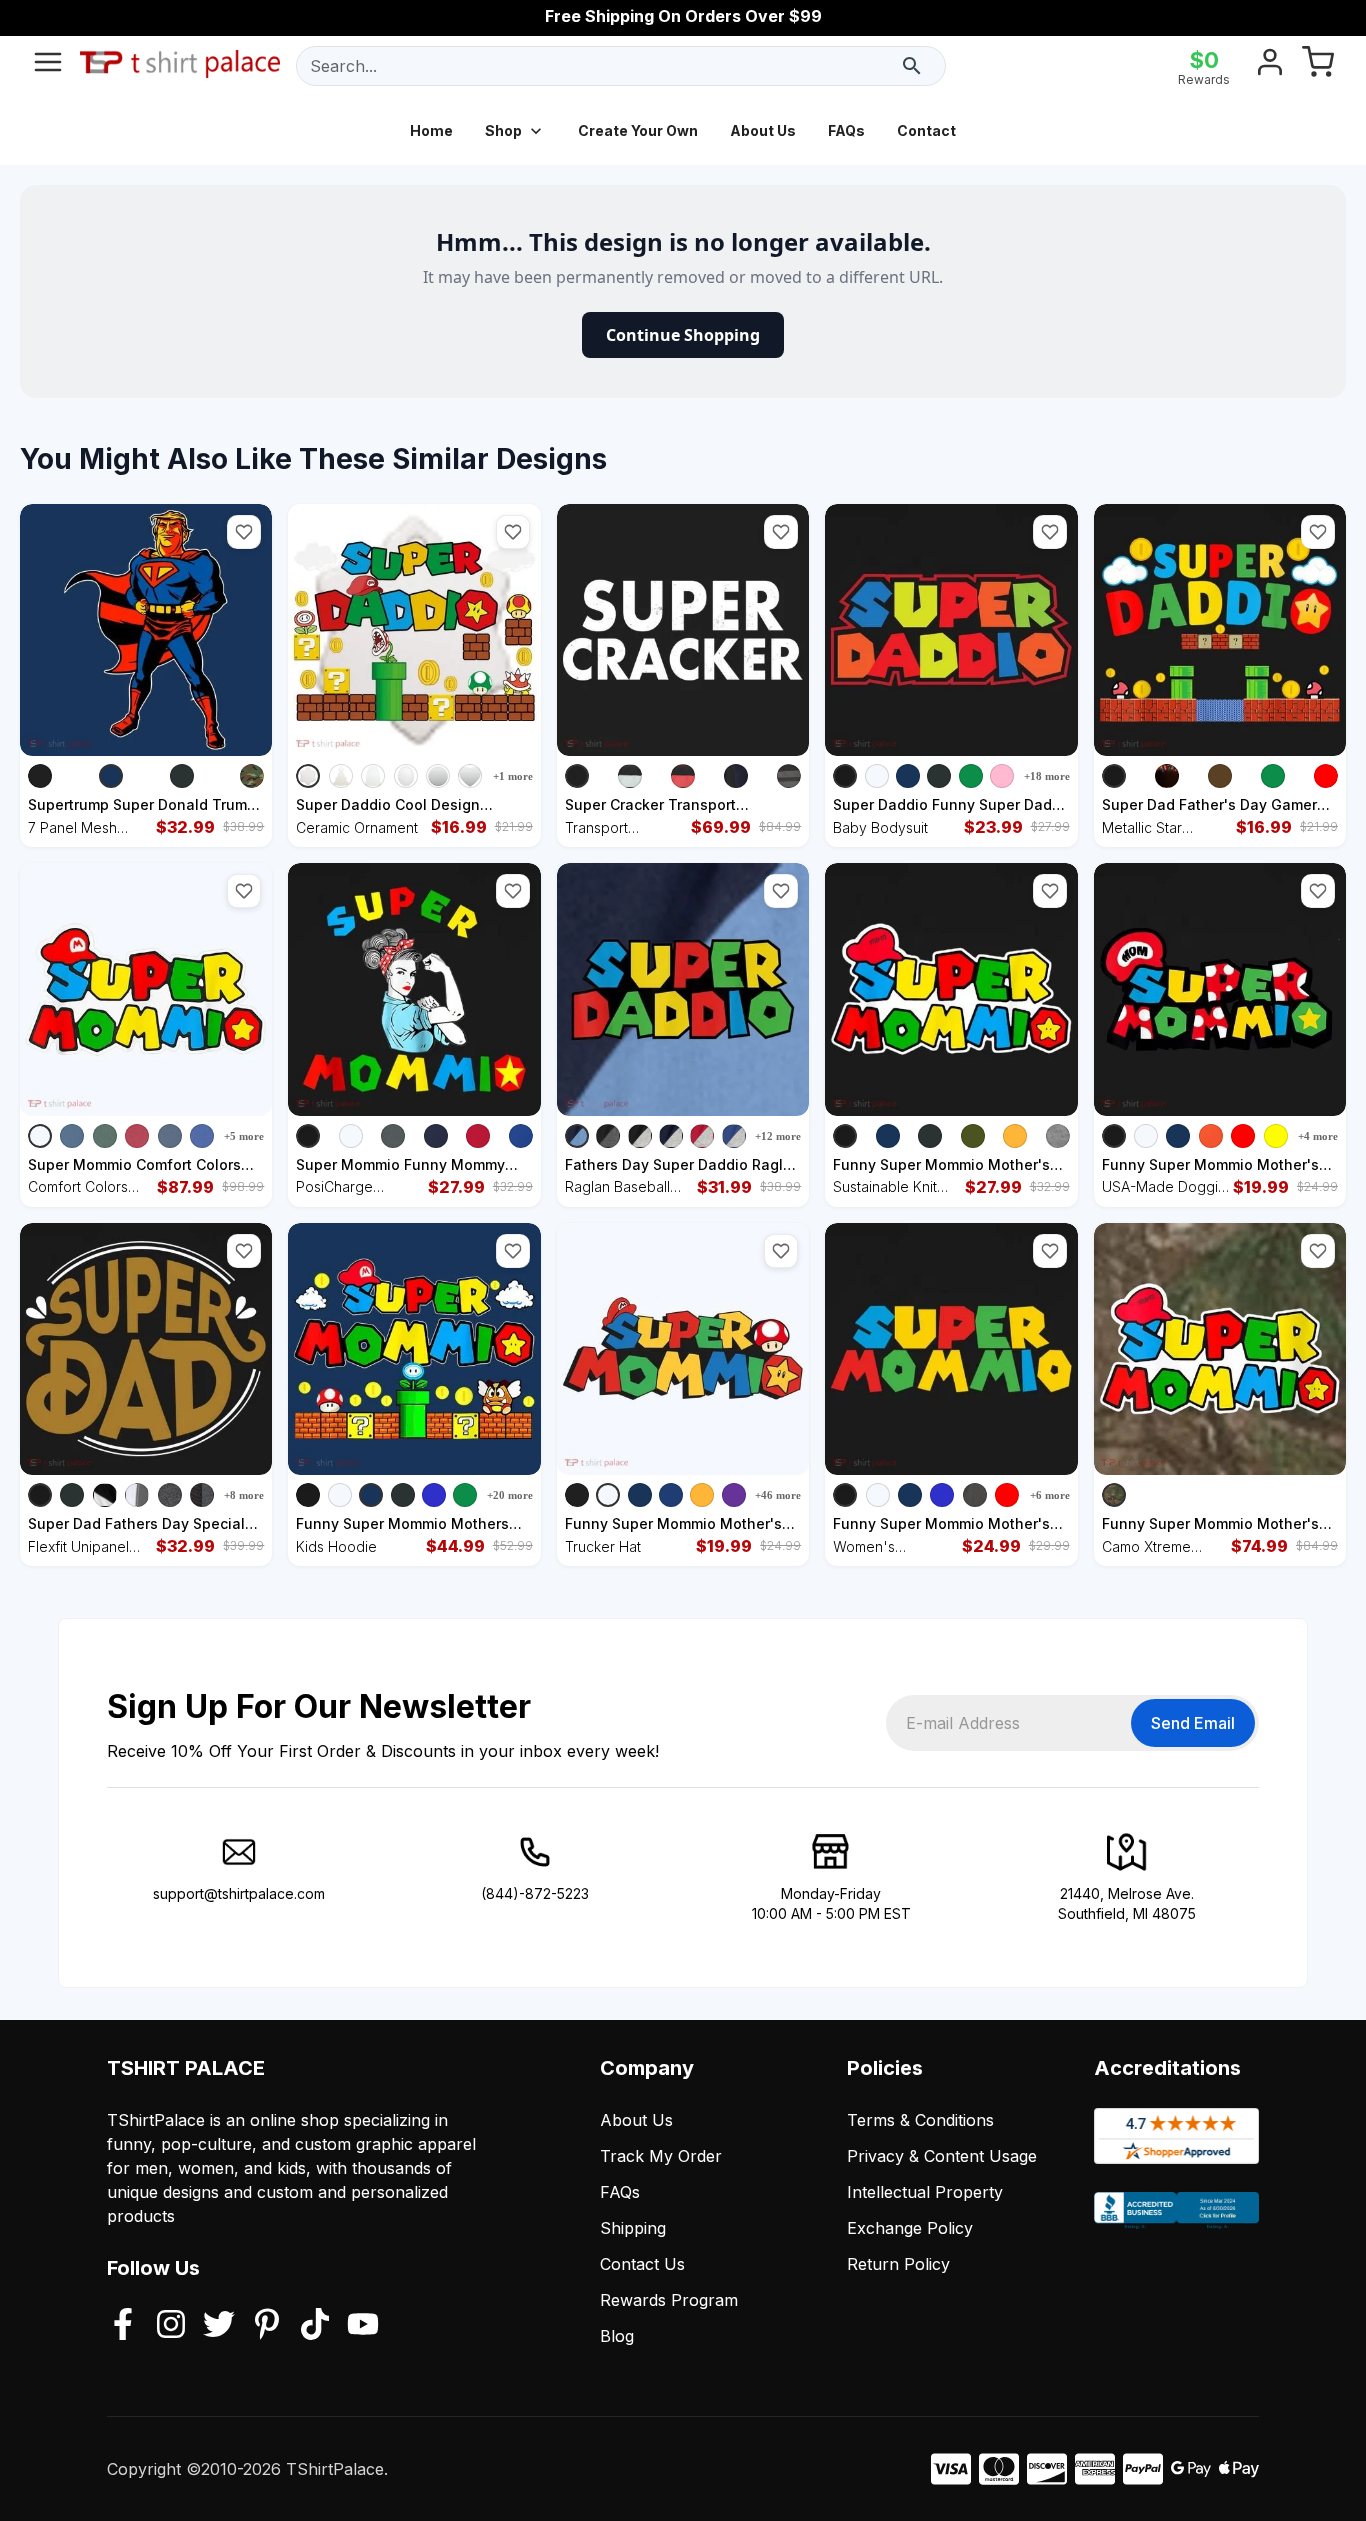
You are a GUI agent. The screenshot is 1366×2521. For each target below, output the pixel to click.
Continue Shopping (683, 335)
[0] (1318, 66)
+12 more (778, 1136)
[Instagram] (171, 2326)
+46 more (778, 1495)
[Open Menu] (48, 66)
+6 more (1050, 1495)
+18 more (1047, 776)
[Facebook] (123, 2326)
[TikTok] (315, 2326)
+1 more (513, 776)
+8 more (244, 1495)
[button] (244, 532)
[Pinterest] (267, 2326)
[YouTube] (363, 2326)
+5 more (244, 1136)
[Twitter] (219, 2326)
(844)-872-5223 (535, 1893)
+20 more (510, 1495)
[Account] (1270, 66)
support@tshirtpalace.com (239, 1893)
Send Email (1193, 1723)
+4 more (1318, 1136)
